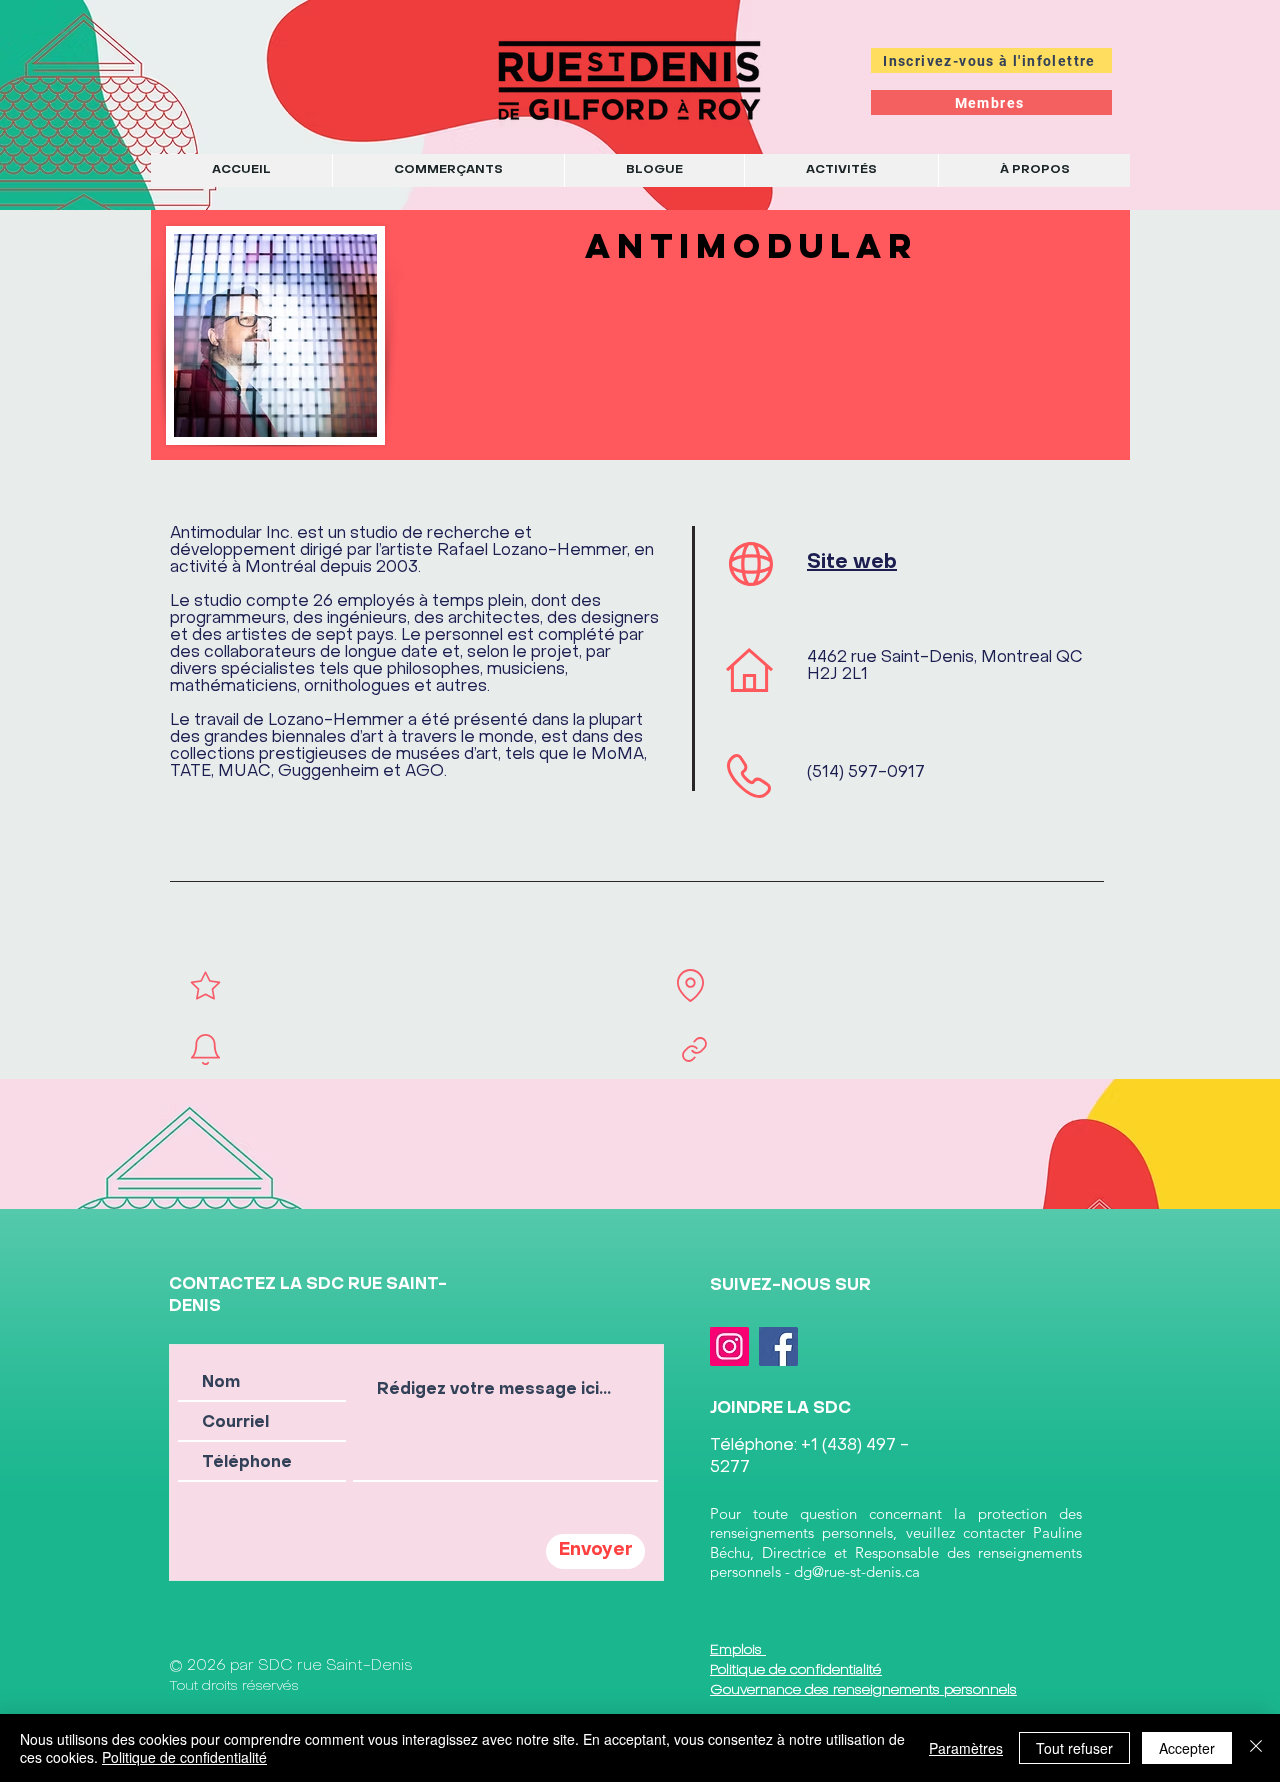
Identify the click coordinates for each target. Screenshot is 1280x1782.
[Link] (694, 1049)
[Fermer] (1256, 1748)
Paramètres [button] (966, 1748)
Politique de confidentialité (184, 1757)
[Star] (205, 985)
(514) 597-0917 (866, 773)
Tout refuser (1074, 1748)
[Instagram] (729, 1346)
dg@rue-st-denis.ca (857, 1571)
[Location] (690, 985)
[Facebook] (778, 1346)
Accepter (1187, 1748)
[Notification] (205, 1049)
